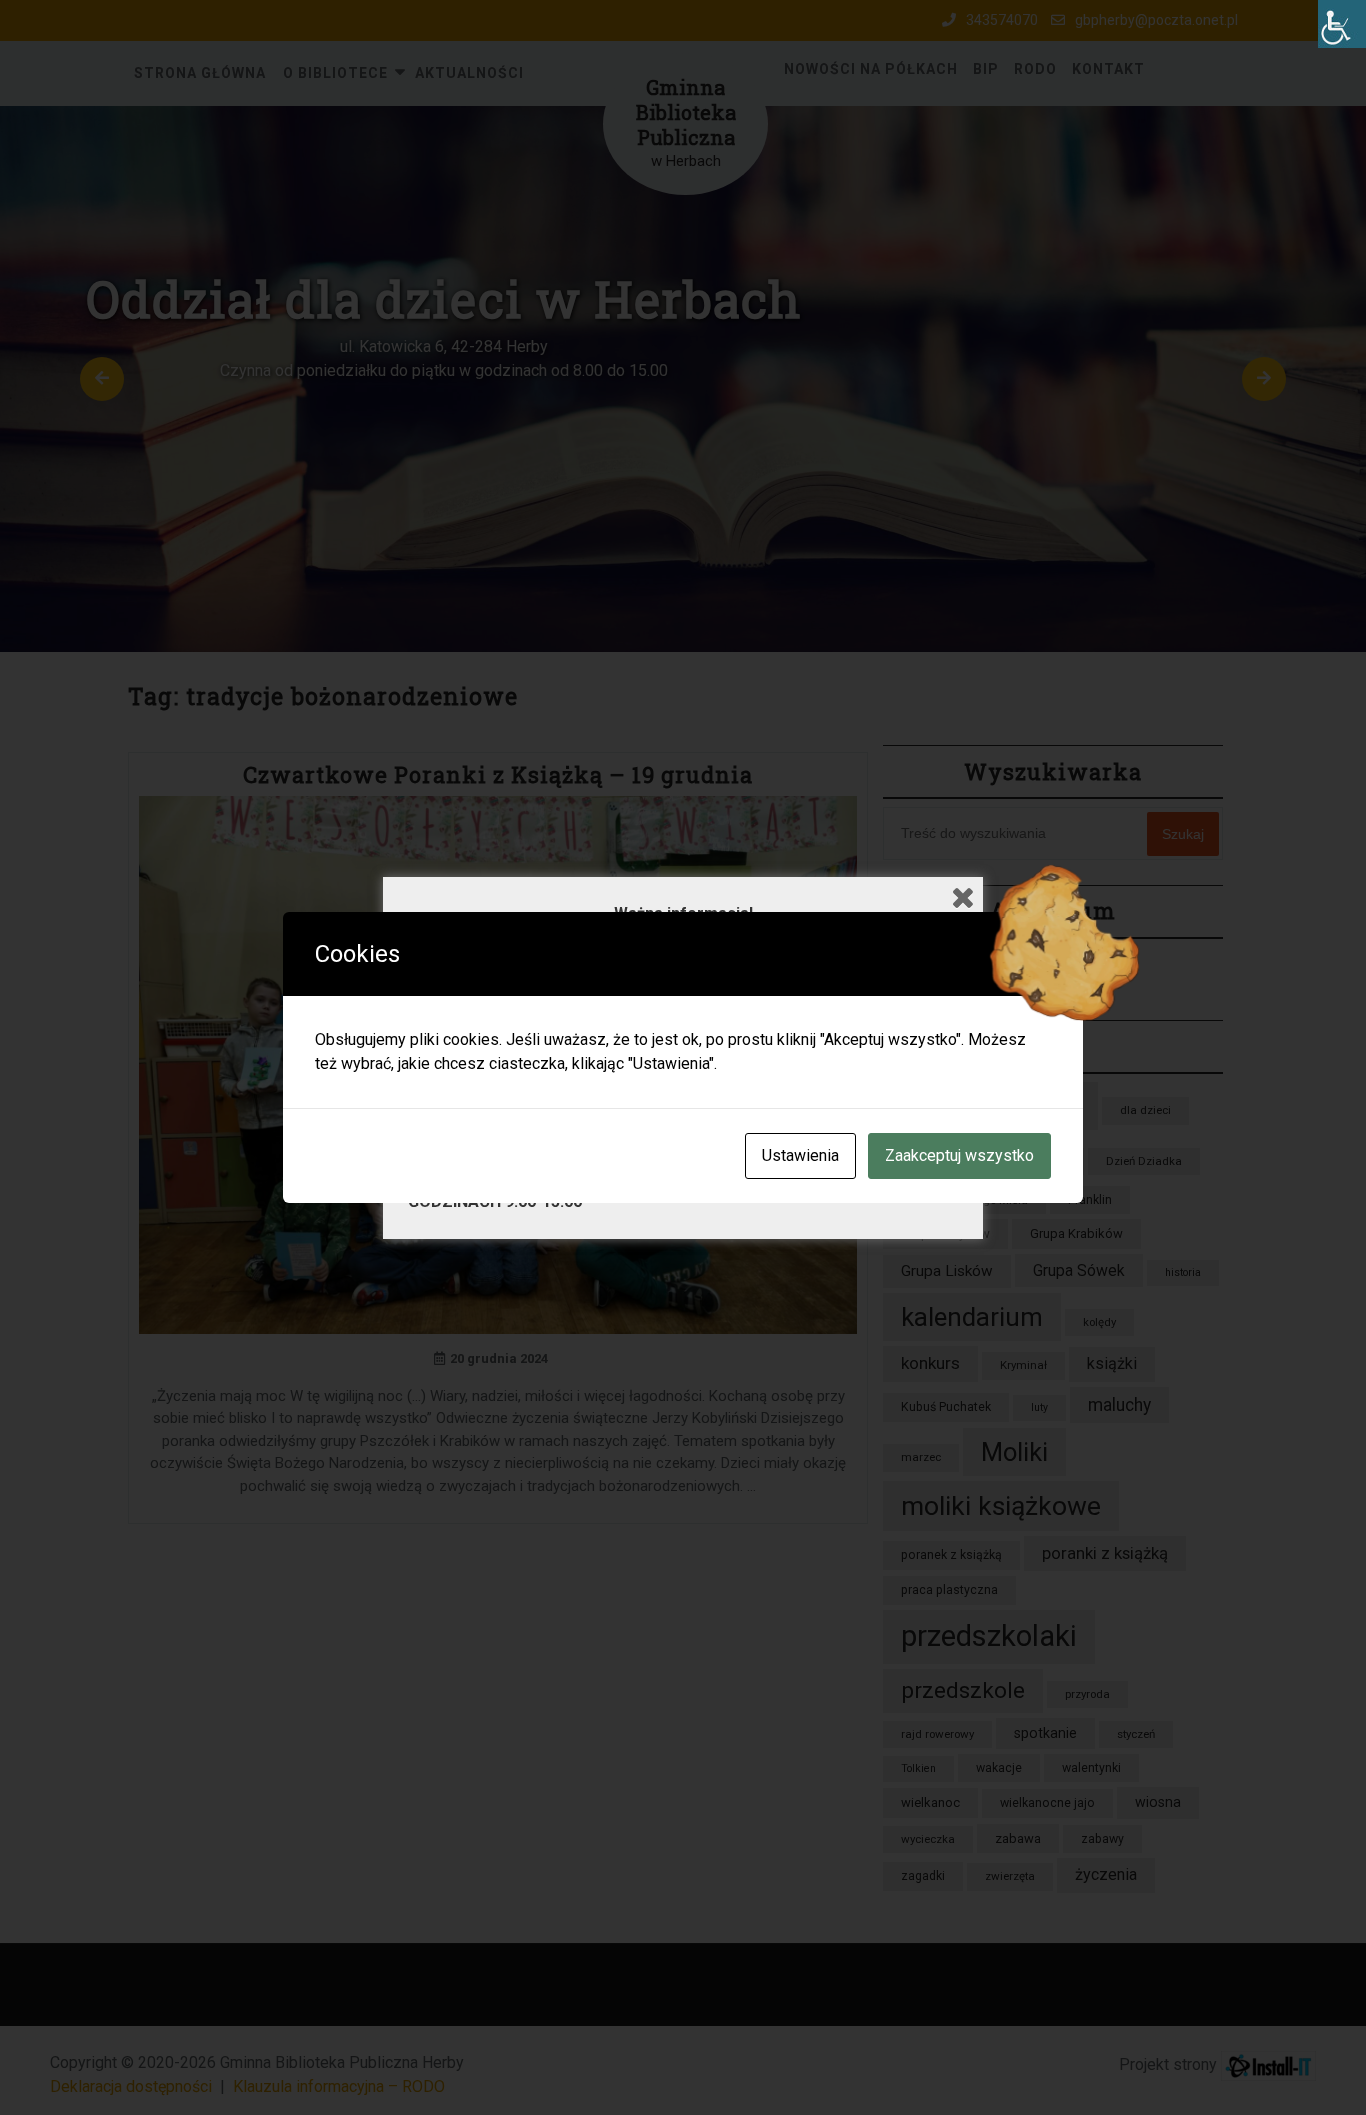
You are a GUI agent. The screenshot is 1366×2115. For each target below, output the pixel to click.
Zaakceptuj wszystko (959, 1155)
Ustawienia (800, 1155)
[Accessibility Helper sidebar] (1342, 24)
